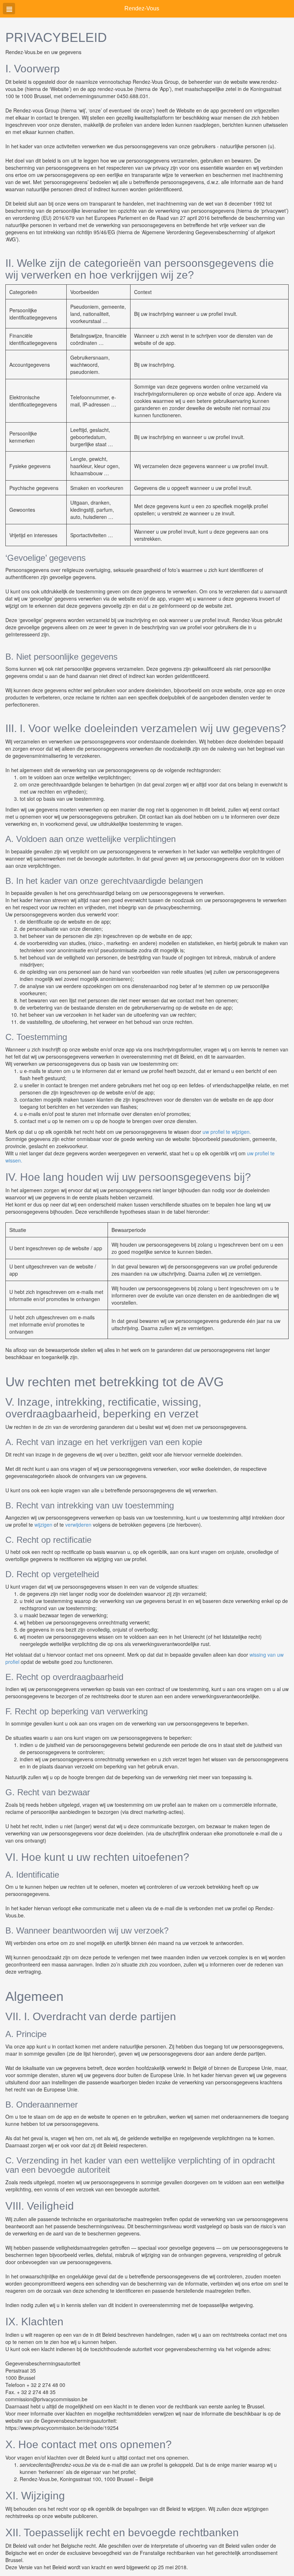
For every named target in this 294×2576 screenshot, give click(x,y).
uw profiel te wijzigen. (227, 1132)
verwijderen (78, 1525)
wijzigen (43, 1525)
